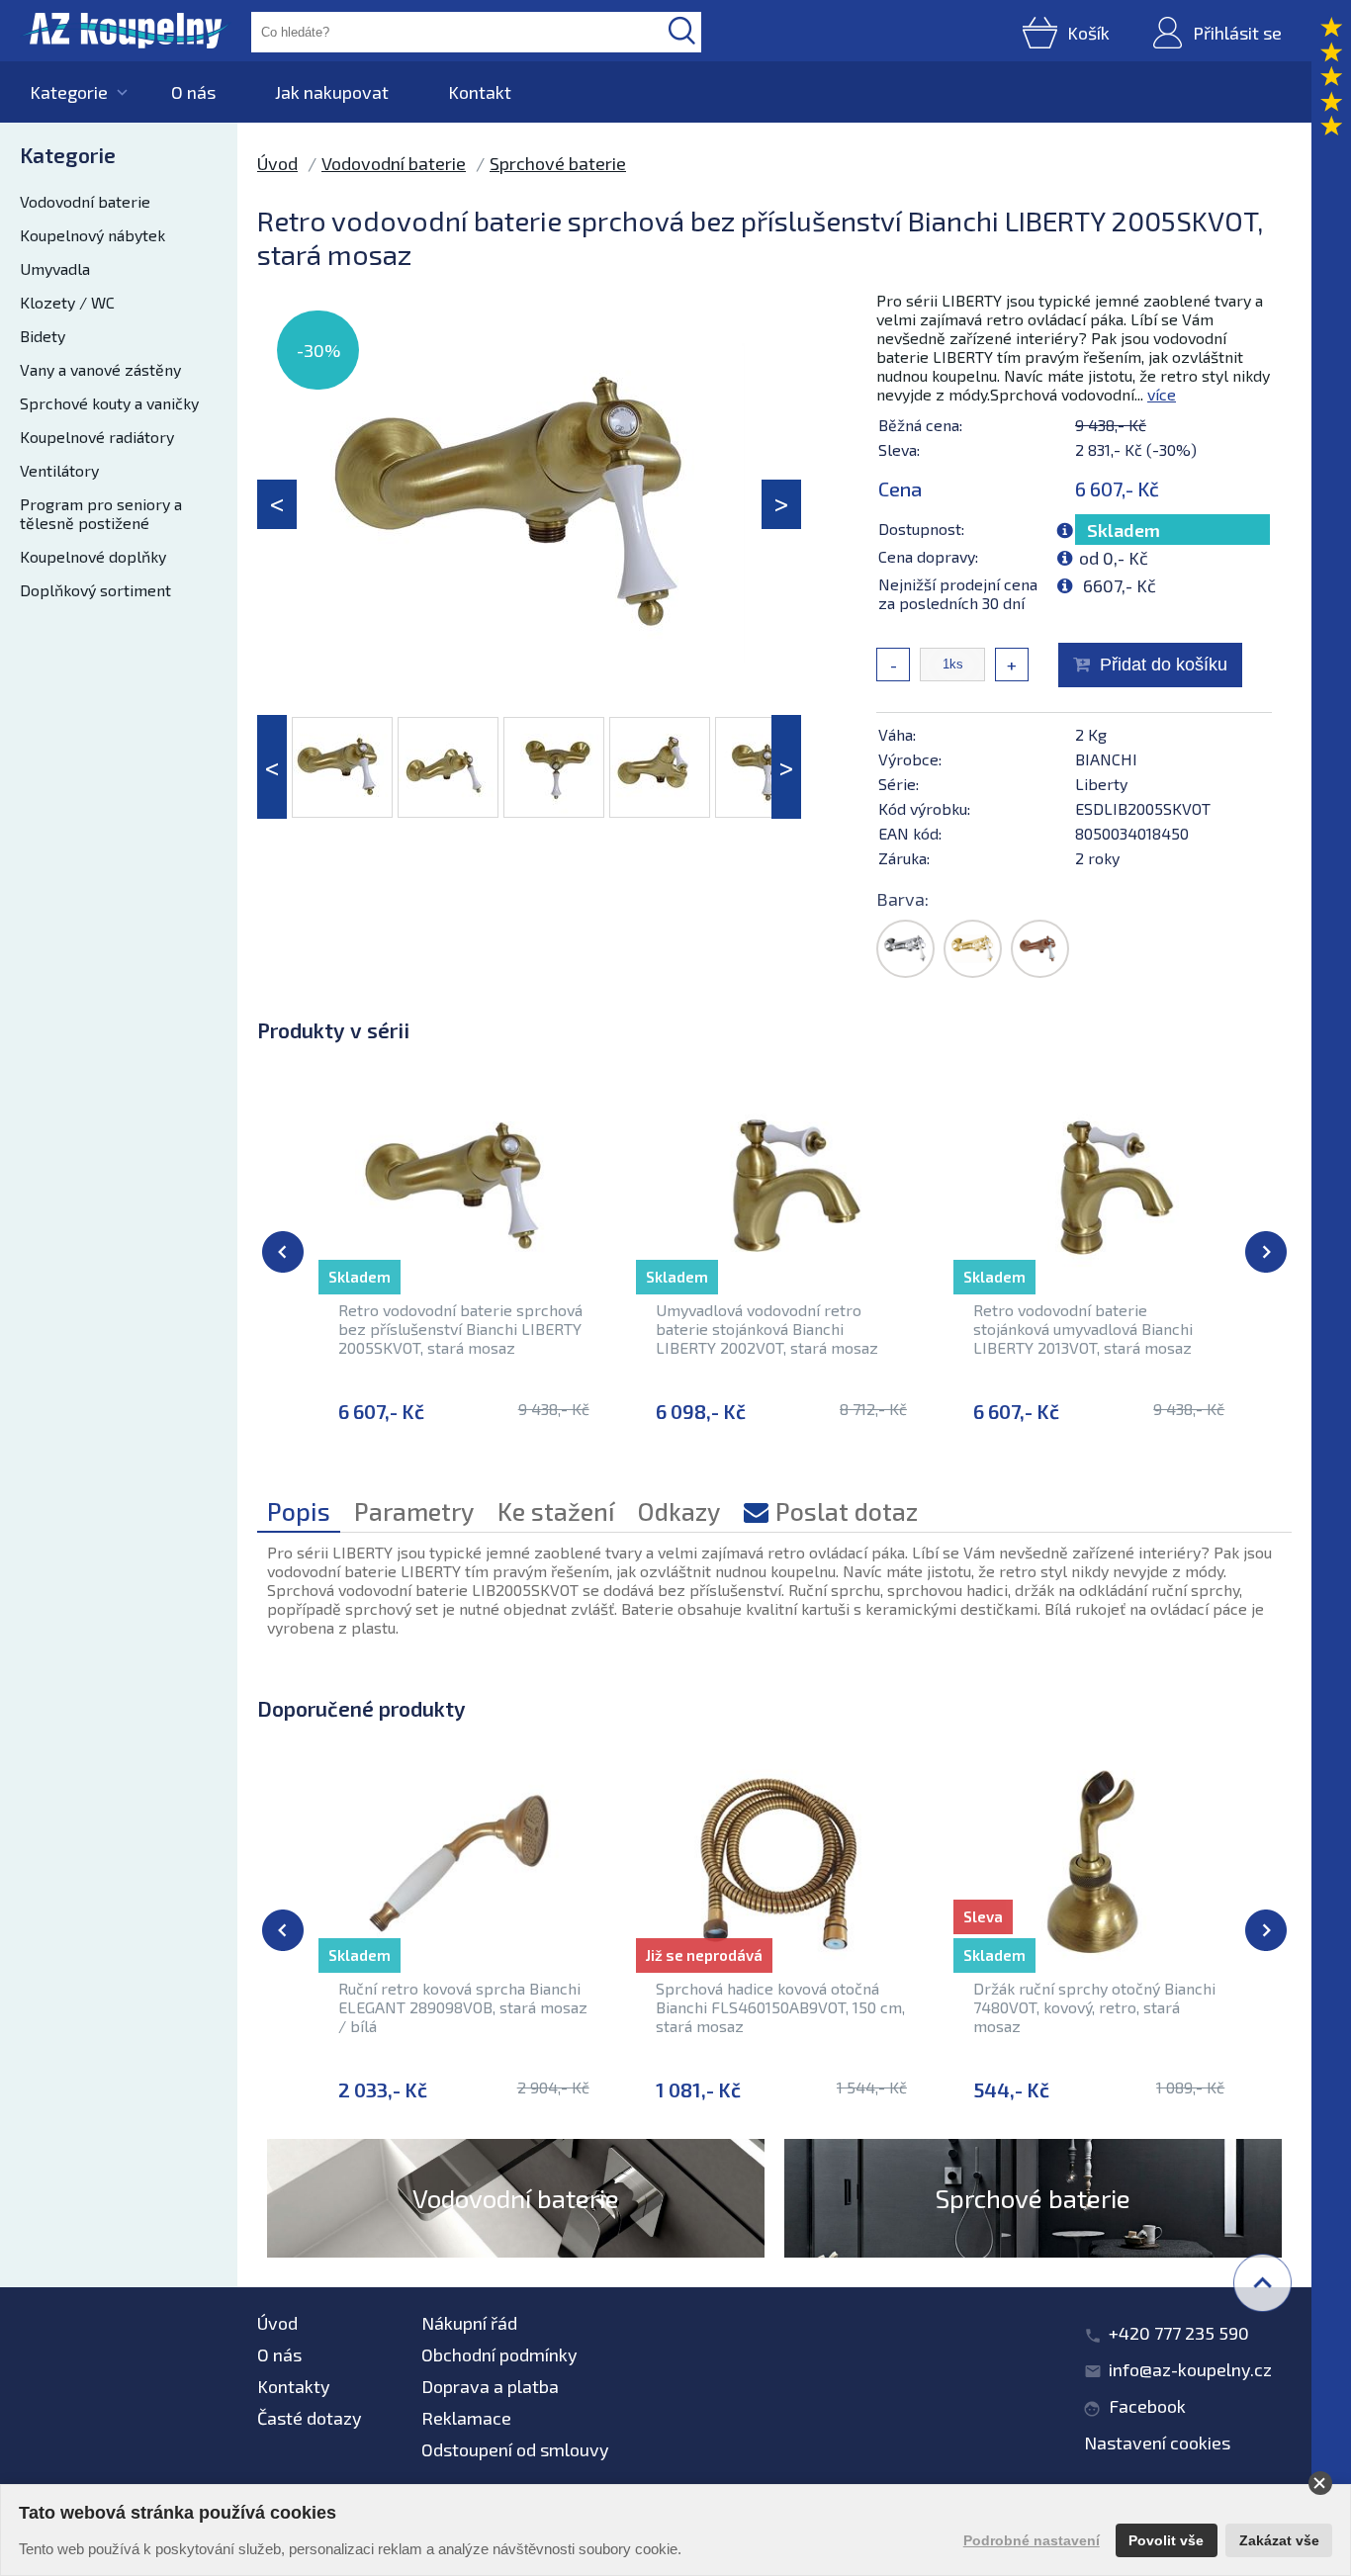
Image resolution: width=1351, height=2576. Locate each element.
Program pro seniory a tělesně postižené (101, 513)
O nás (193, 92)
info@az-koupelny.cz (1190, 2369)
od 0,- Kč (1114, 558)
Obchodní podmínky (499, 2354)
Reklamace (466, 2418)
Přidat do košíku (1164, 665)
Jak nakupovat (332, 92)
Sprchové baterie (558, 163)
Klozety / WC (67, 302)
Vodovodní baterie (85, 201)
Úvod (277, 163)
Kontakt (480, 92)
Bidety (43, 336)
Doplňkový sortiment (95, 590)
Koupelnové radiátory (97, 437)
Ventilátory (59, 470)
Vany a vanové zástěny (100, 369)
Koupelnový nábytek (92, 235)
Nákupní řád (469, 2323)
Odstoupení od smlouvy (515, 2449)
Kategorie (69, 92)
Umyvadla (55, 268)
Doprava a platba (490, 2386)
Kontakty (294, 2386)
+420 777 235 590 (1179, 2333)
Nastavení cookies (1157, 2443)
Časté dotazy (310, 2418)
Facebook (1147, 2406)
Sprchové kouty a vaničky (109, 403)
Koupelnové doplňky (93, 556)
